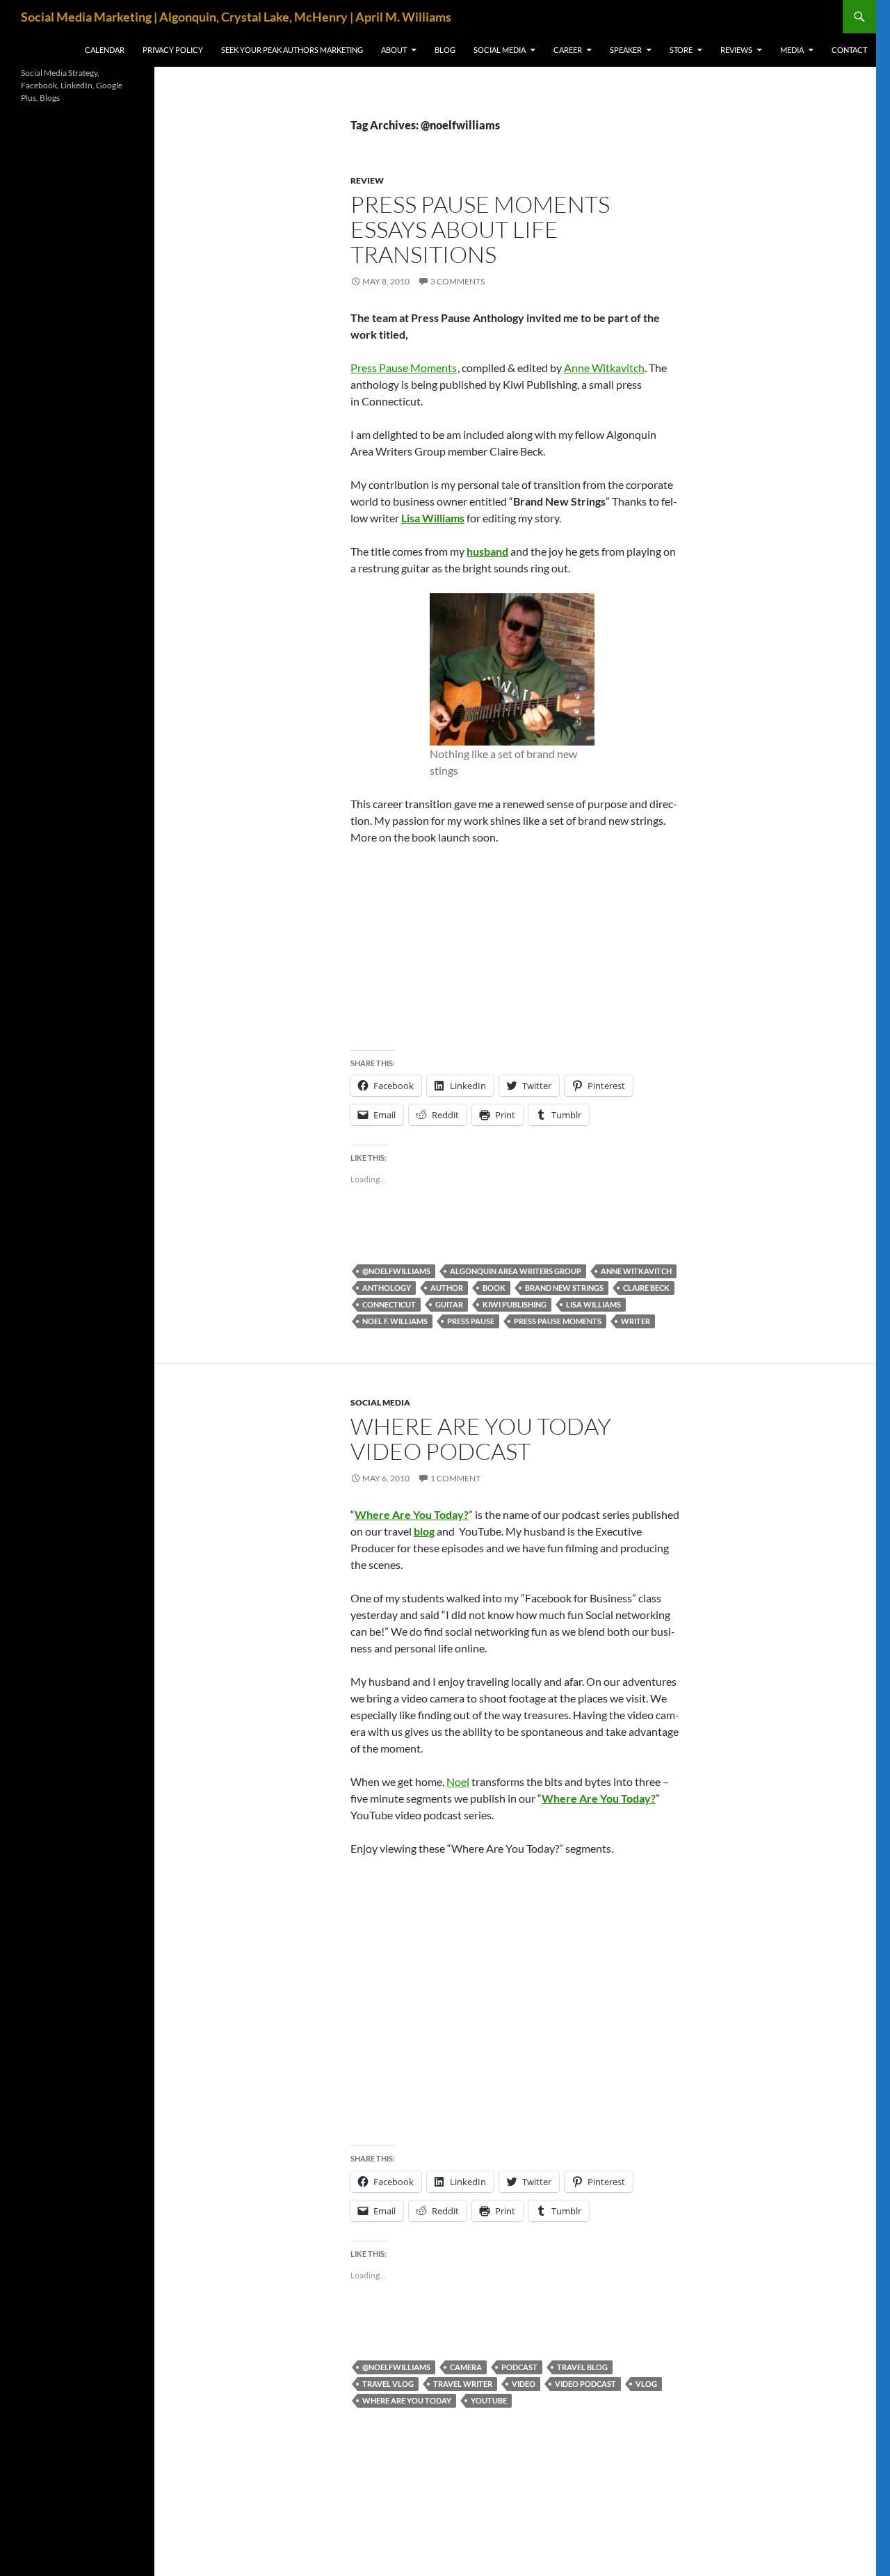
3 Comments (458, 281)
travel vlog (388, 2384)
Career (568, 50)
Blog (445, 50)
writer (636, 1321)
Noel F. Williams (395, 1321)
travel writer (463, 2384)
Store (681, 50)
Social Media (500, 50)
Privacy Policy (173, 50)
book (494, 1288)
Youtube (489, 2400)
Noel (458, 1781)
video (524, 2384)
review (367, 180)
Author (447, 1288)
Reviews (736, 50)
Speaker (626, 50)
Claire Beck (646, 1288)
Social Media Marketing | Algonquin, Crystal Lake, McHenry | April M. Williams (236, 17)
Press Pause (471, 1321)
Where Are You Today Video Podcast (481, 1439)
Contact (849, 50)
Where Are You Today (407, 2400)
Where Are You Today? (412, 1514)
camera (466, 2367)
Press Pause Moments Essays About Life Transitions (480, 229)
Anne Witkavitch (604, 368)
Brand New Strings (564, 1288)
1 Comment (455, 1478)
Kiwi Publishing (515, 1304)
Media (792, 50)
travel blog (582, 2367)
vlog (646, 2384)
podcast (519, 2367)
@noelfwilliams (396, 1271)
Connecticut (389, 1304)
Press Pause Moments (404, 368)
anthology (387, 1288)
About (394, 50)
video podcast (585, 2384)
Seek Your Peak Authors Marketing (292, 50)
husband (487, 551)
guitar (449, 1304)
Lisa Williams (433, 518)
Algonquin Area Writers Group (516, 1271)
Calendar (105, 50)
